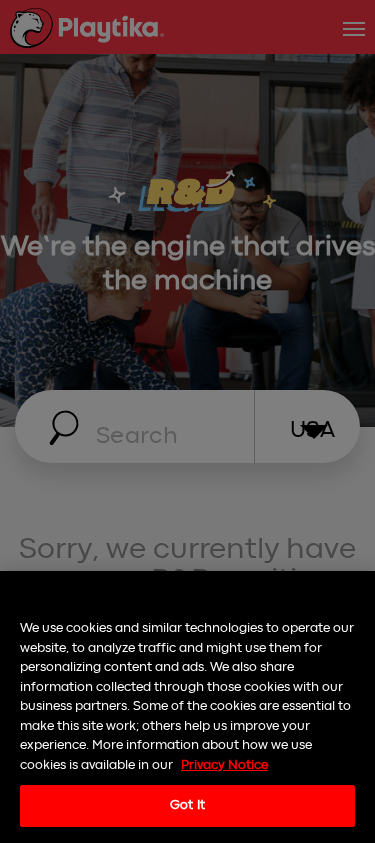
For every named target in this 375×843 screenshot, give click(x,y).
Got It (187, 805)
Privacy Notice (224, 765)
